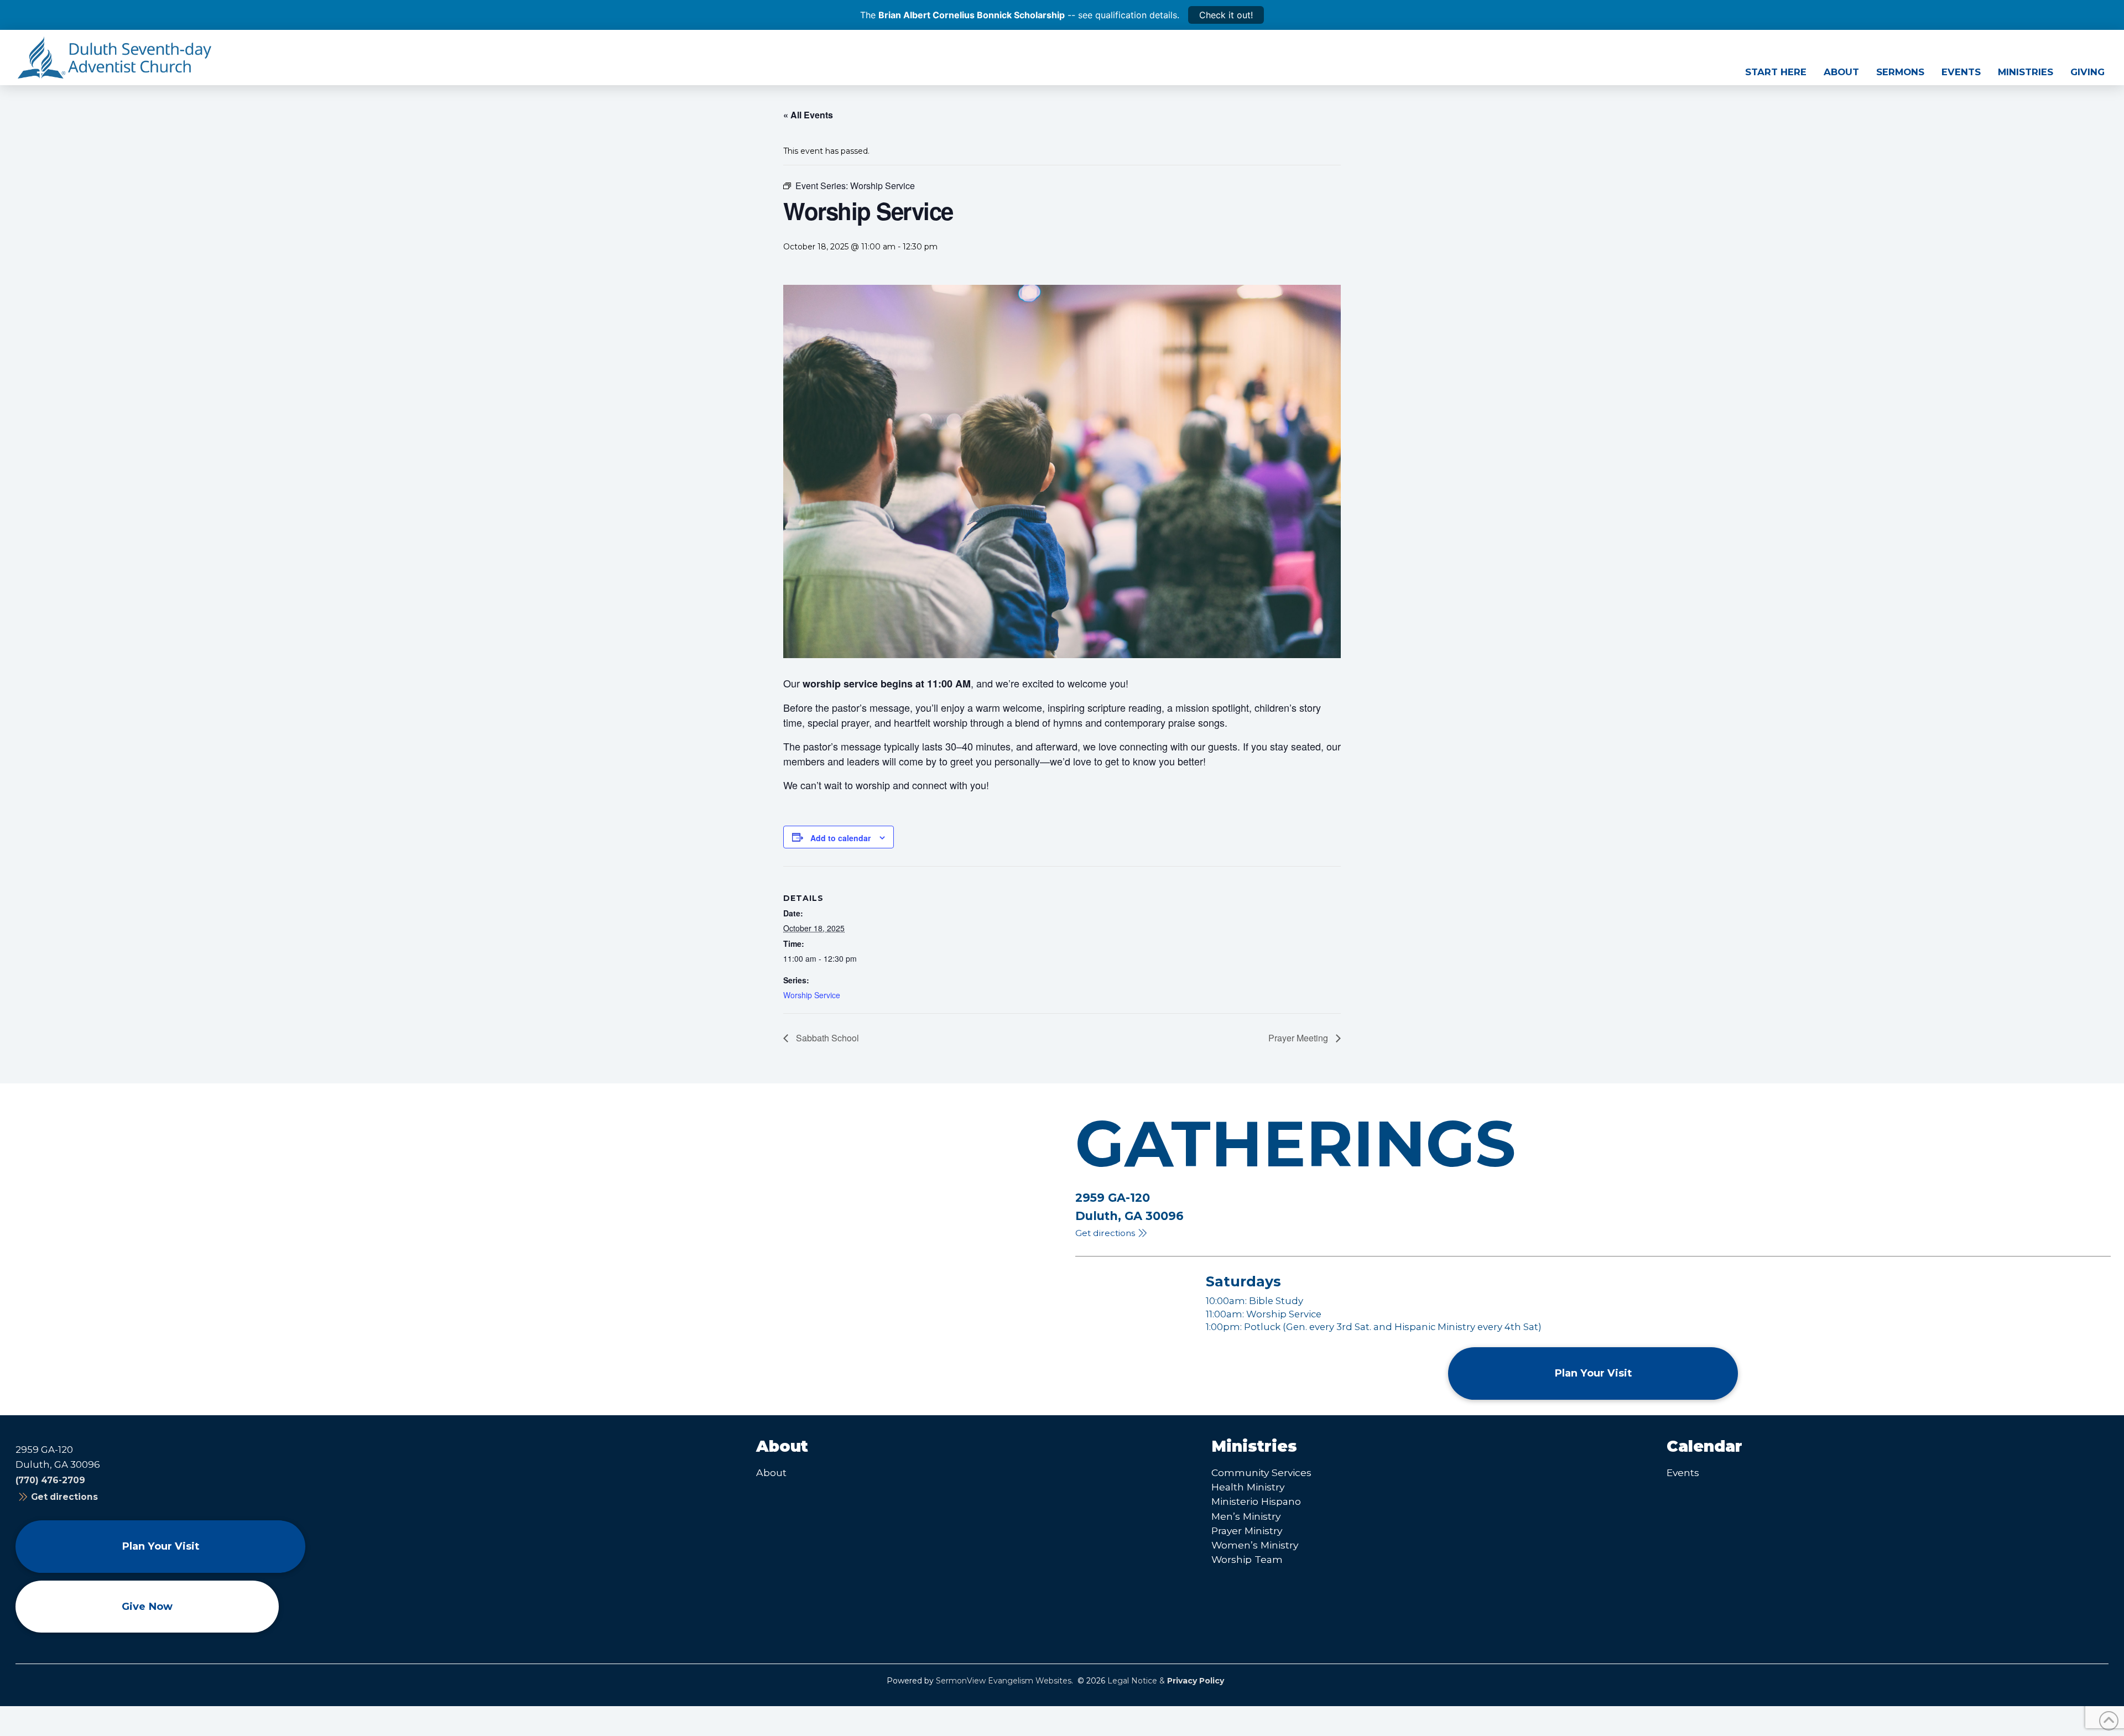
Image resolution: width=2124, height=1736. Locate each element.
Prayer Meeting (1299, 1038)
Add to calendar (840, 838)
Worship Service (812, 995)
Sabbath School (826, 1038)
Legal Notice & (1166, 1681)
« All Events (808, 115)
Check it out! (1226, 15)
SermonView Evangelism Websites (1004, 1681)
